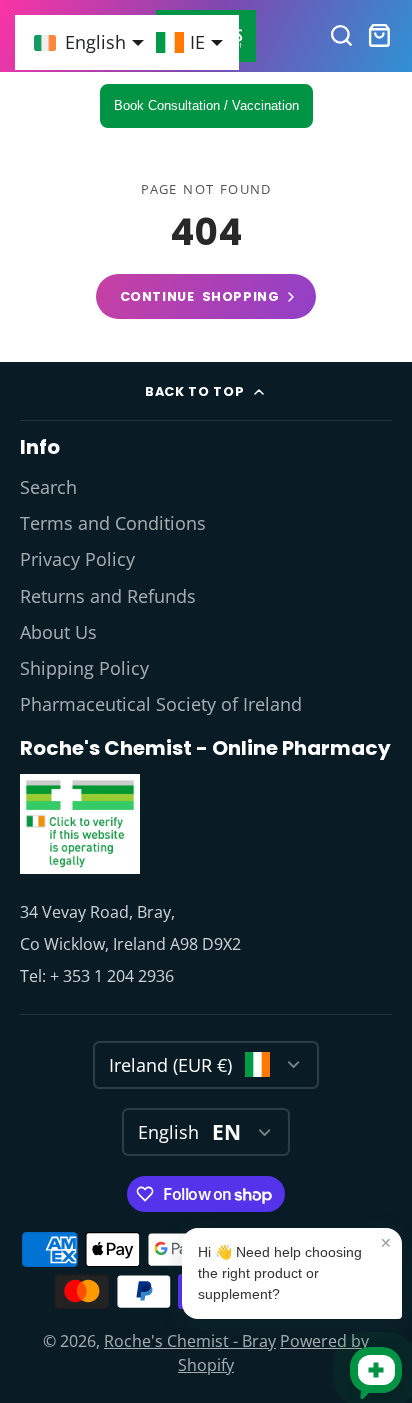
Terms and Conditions (113, 523)
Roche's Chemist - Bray (190, 1341)
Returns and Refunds (108, 596)
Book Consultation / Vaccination (206, 105)
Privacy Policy (77, 559)
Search (48, 487)
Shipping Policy (84, 668)
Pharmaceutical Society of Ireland (161, 704)
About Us (58, 632)
